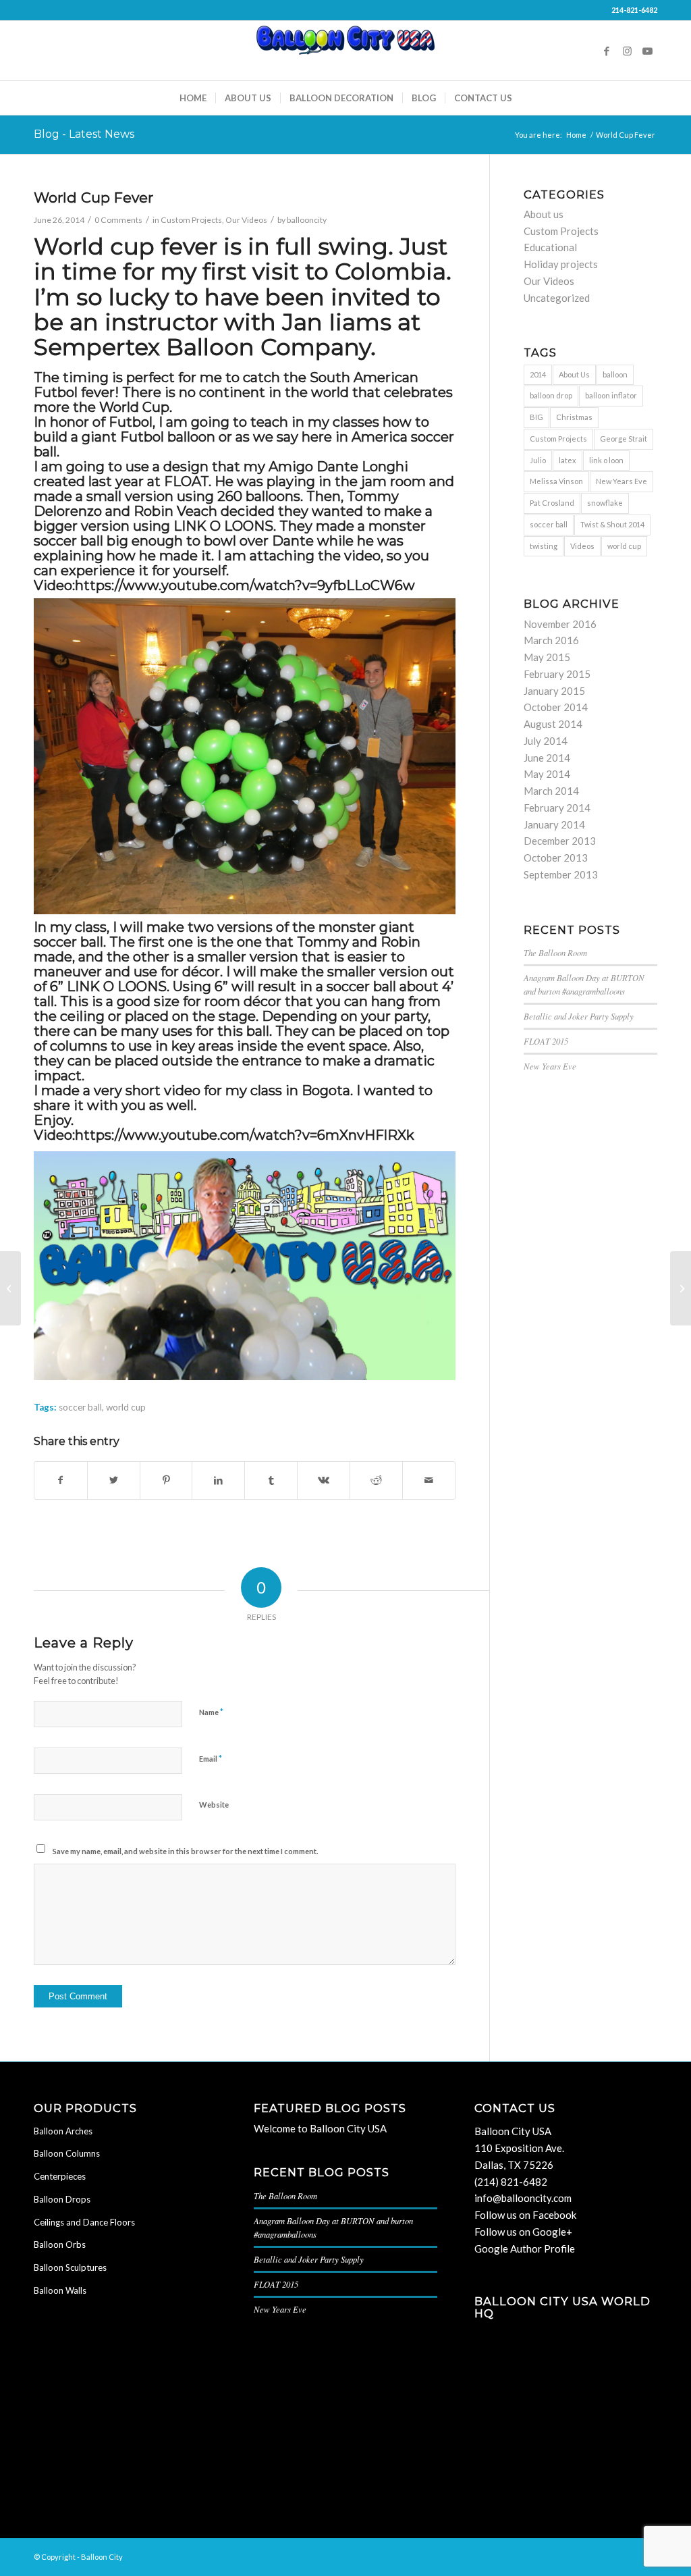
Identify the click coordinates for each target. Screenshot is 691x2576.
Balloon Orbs (60, 2244)
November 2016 (560, 624)
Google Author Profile (525, 2249)
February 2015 (557, 674)
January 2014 (554, 824)
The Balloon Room (555, 952)
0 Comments (118, 220)
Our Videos (246, 220)
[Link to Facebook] (607, 51)
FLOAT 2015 (546, 1041)
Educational (550, 247)
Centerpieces (60, 2176)
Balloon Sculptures (70, 2267)
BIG (536, 417)
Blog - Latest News (84, 134)
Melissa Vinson (556, 481)
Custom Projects (191, 220)
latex (568, 460)
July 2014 (546, 741)
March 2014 (551, 791)
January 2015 (554, 691)
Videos (582, 546)
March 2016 (551, 640)
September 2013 (561, 874)
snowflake (605, 503)
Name (211, 1712)
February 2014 (557, 808)
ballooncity (307, 220)
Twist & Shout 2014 (612, 524)
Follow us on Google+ (523, 2232)
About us (544, 214)
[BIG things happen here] (10, 1288)
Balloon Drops (62, 2199)
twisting (544, 546)
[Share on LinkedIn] (218, 1480)
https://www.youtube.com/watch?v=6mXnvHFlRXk (245, 1135)
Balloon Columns (67, 2153)
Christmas (574, 417)
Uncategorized (557, 298)
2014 (538, 374)
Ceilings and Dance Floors (84, 2222)
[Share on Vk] (324, 1480)
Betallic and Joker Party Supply (579, 1016)
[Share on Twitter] (114, 1480)
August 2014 (553, 724)
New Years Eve (621, 481)
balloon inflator (611, 395)
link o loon (606, 460)
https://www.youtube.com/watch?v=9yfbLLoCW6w (245, 585)
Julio (538, 460)
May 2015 (547, 657)
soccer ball (80, 1407)
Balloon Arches (63, 2131)
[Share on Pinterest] (166, 1480)
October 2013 (556, 858)
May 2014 (547, 774)
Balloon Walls (60, 2290)
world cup (126, 1407)
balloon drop (551, 395)
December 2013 (560, 841)
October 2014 (556, 707)
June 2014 (547, 758)
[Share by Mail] (429, 1480)
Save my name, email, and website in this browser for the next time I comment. (185, 1851)
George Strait (624, 439)
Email (211, 1758)
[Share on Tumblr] (271, 1480)
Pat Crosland (552, 503)
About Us (574, 374)
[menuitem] (193, 98)
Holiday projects (561, 264)
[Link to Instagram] (627, 51)
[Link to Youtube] (647, 51)
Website (214, 1805)
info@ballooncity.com (523, 2198)
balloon (615, 374)
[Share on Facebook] (61, 1480)
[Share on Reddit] (376, 1480)
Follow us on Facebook (525, 2215)
